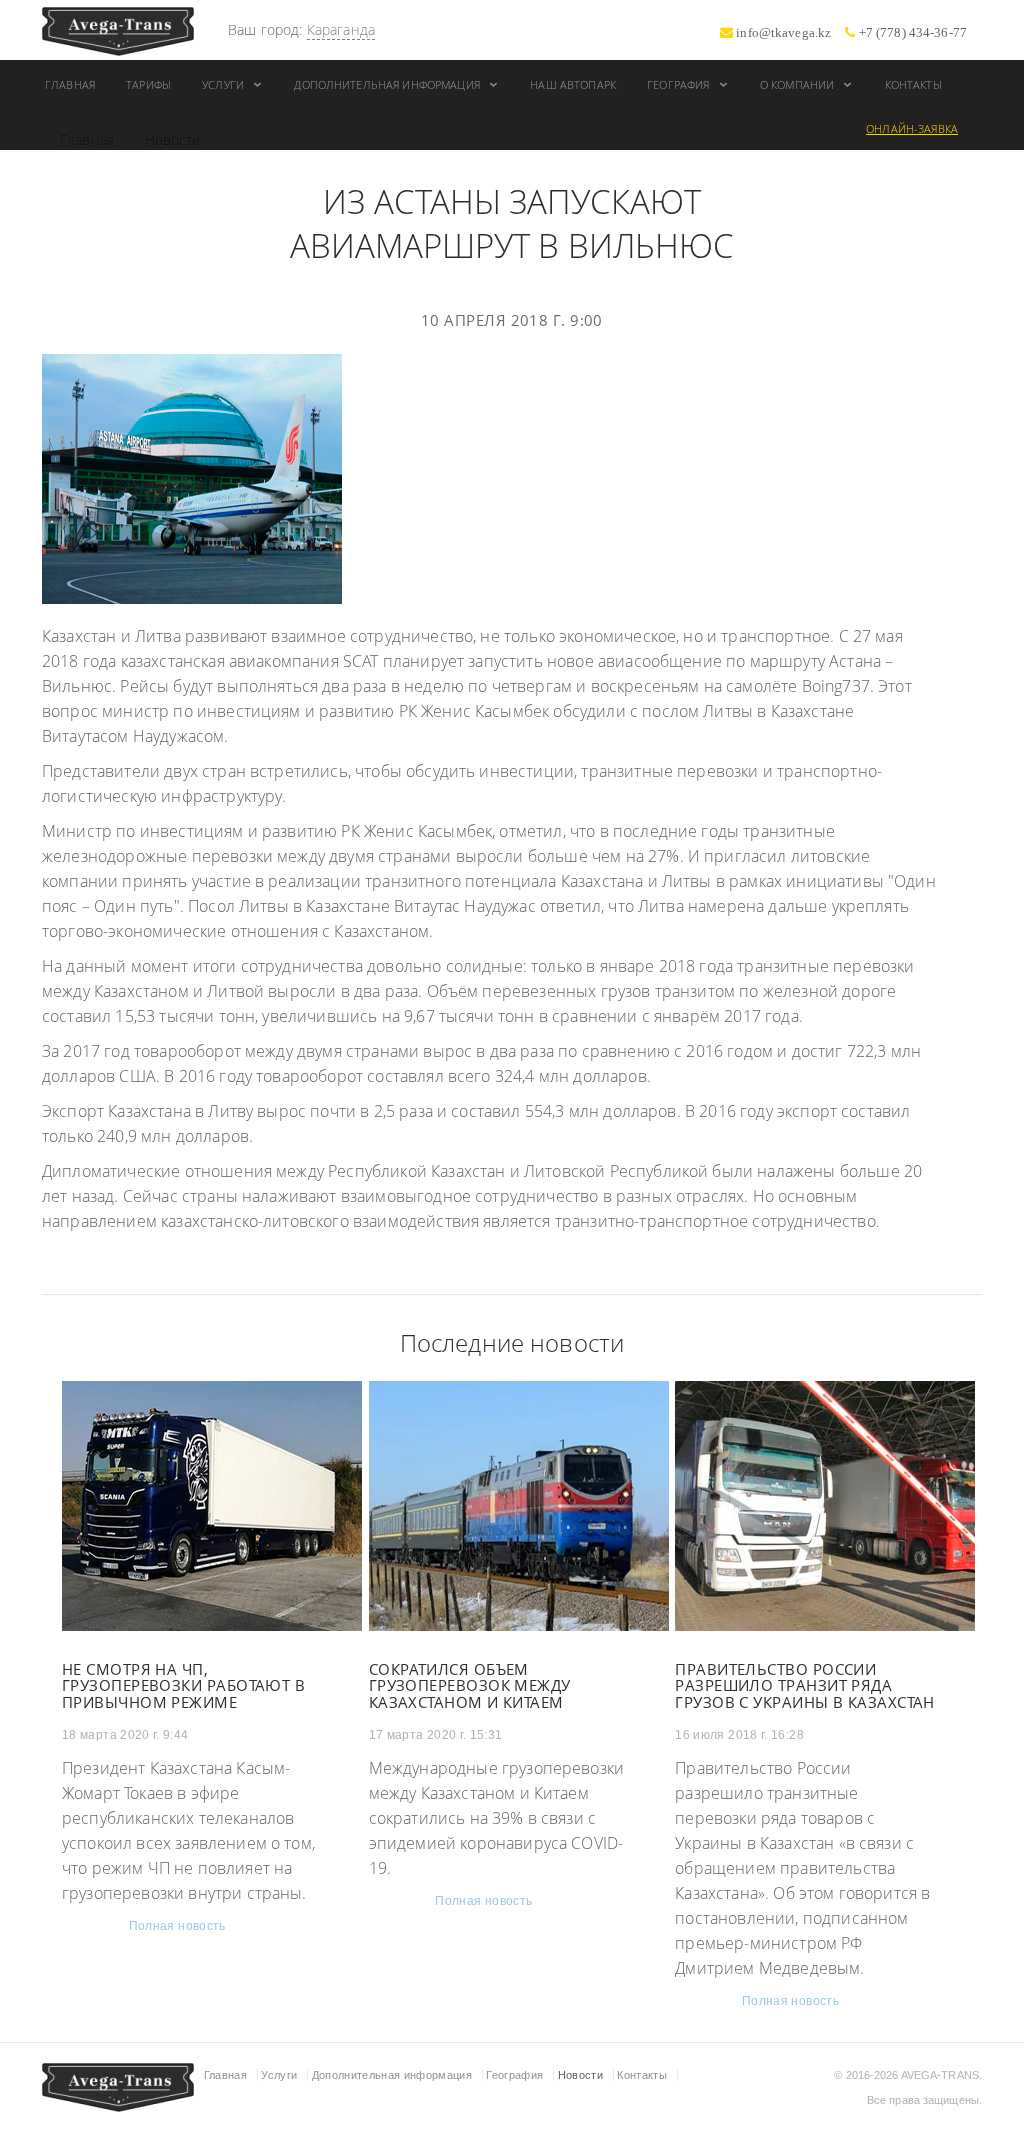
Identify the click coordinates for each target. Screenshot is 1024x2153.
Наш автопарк (573, 84)
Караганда (341, 29)
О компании (799, 84)
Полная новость (177, 1926)
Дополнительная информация (388, 84)
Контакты (913, 84)
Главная (70, 84)
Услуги (224, 84)
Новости (580, 2075)
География (679, 84)
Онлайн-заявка (912, 128)
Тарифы (148, 84)
